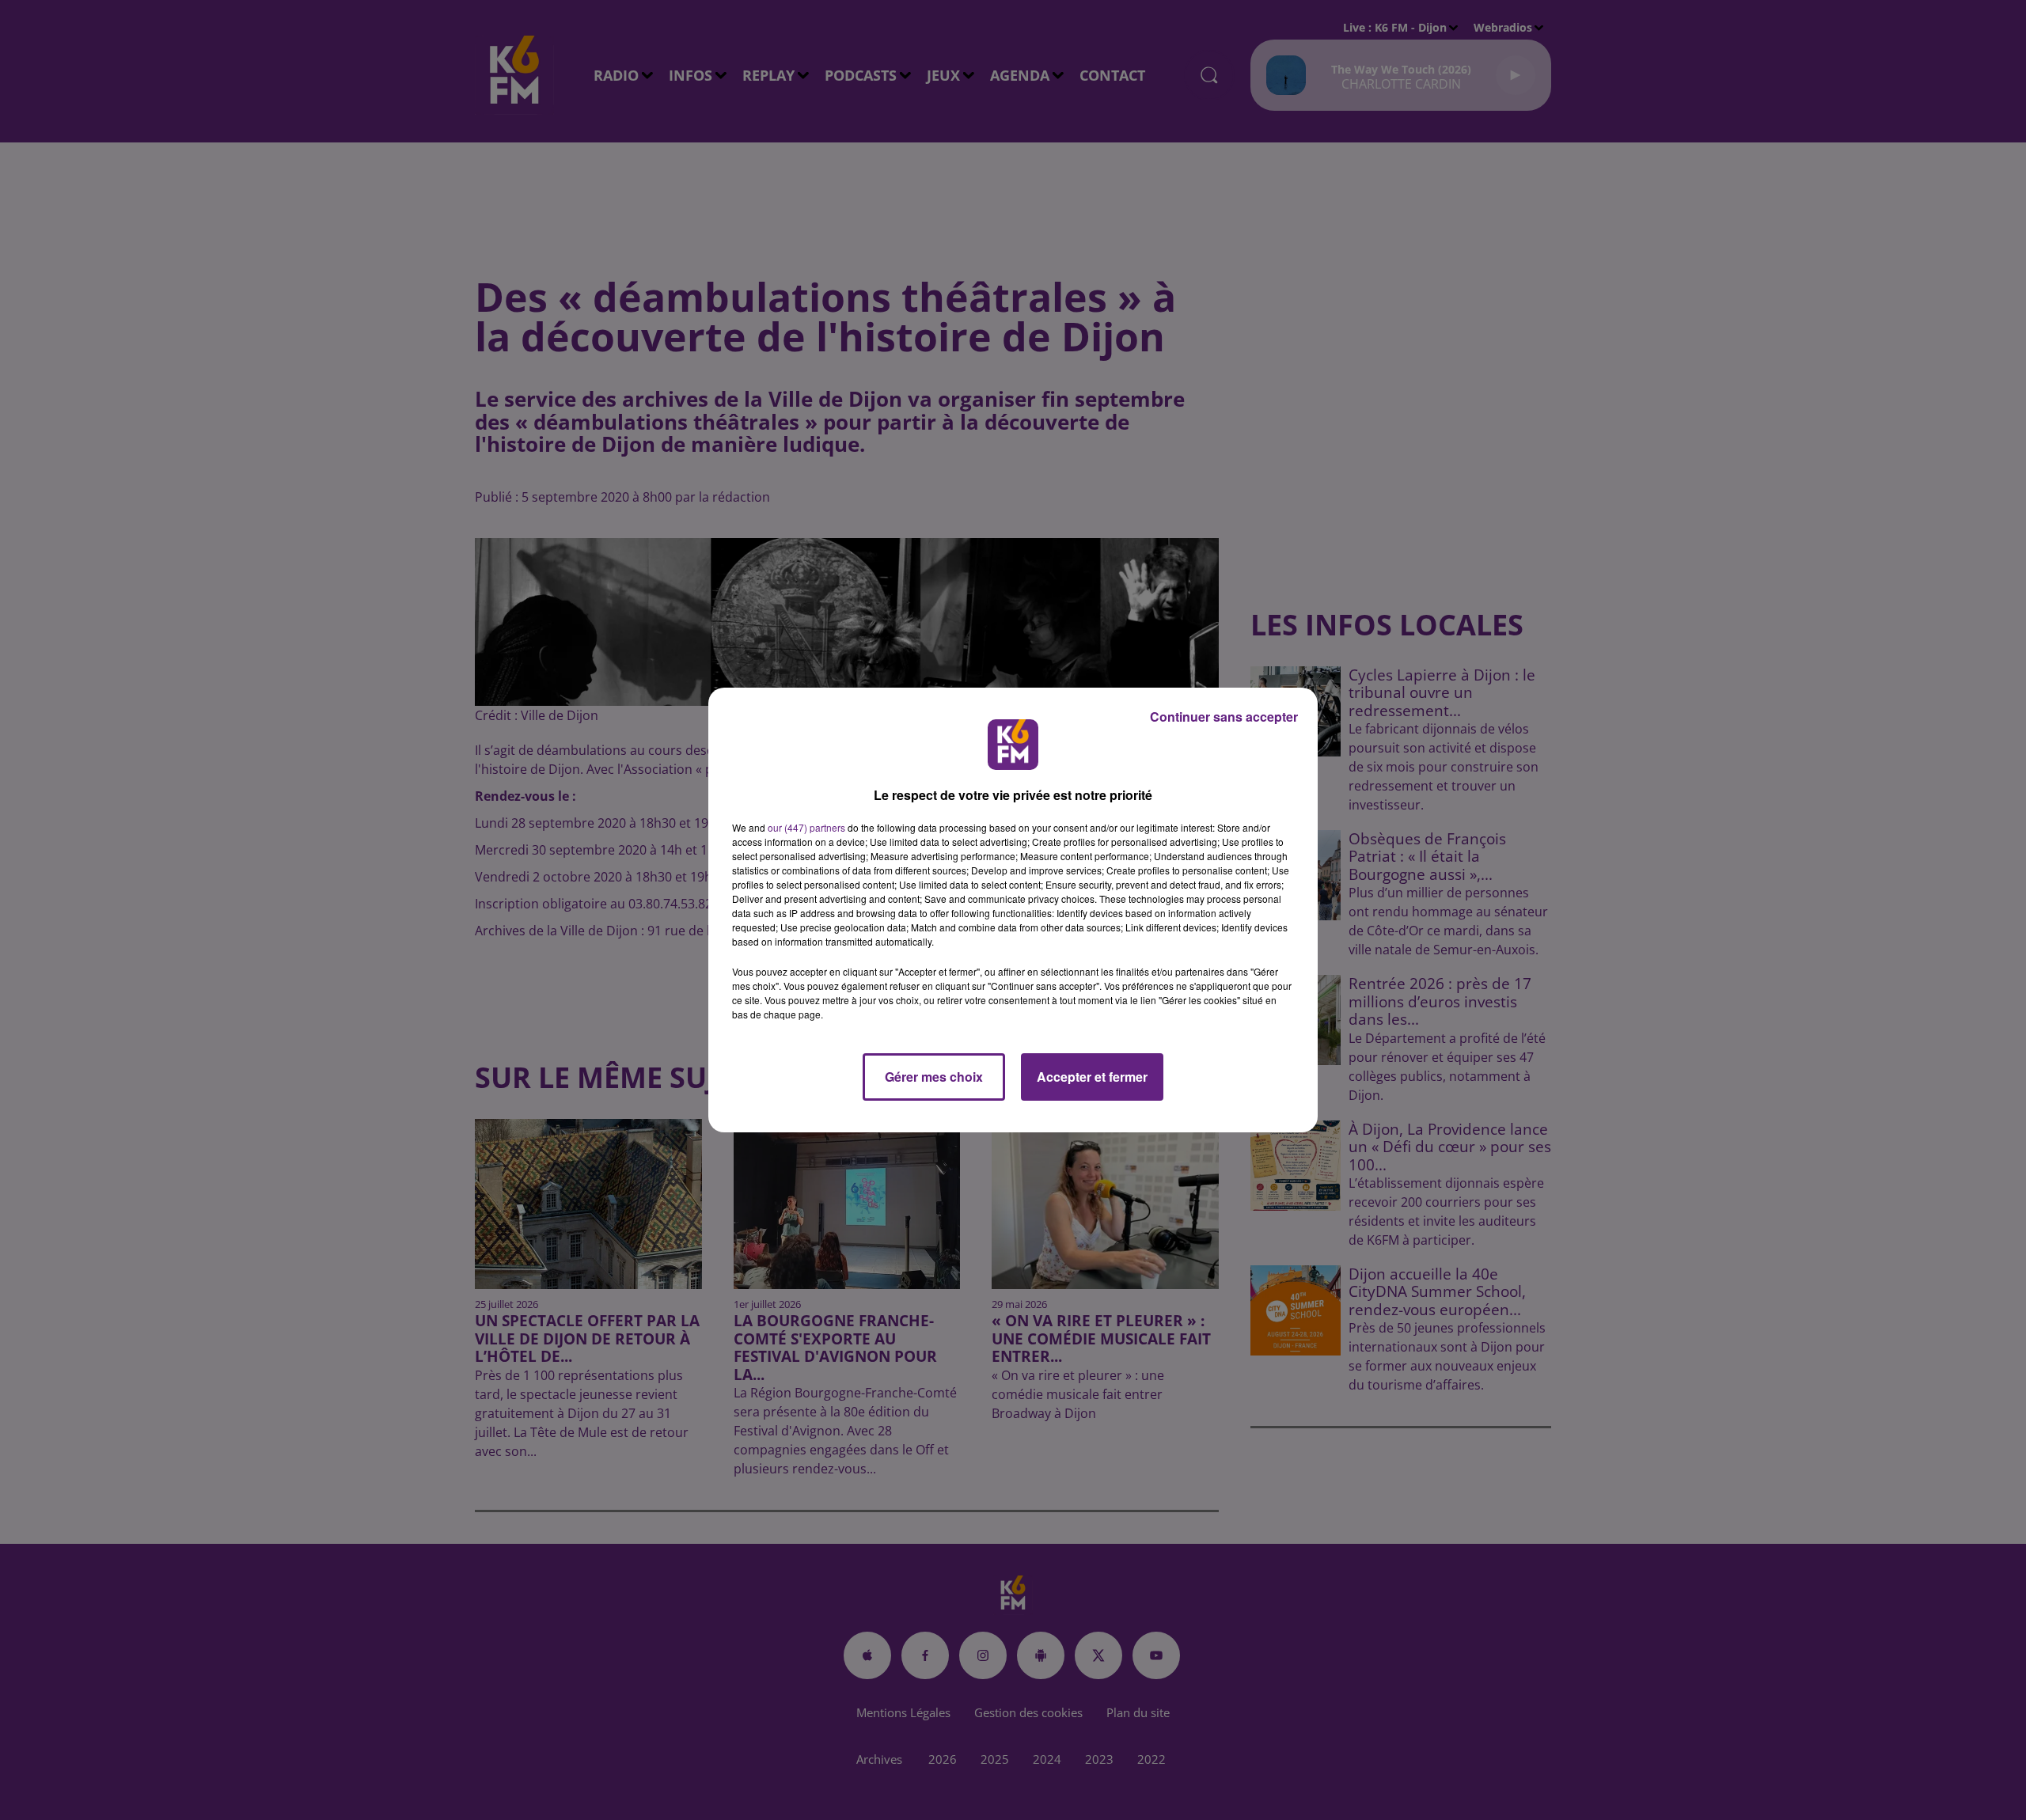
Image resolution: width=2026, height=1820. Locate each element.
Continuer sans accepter (1224, 717)
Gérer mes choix (934, 1077)
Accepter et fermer (1092, 1077)
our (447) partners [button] (806, 827)
